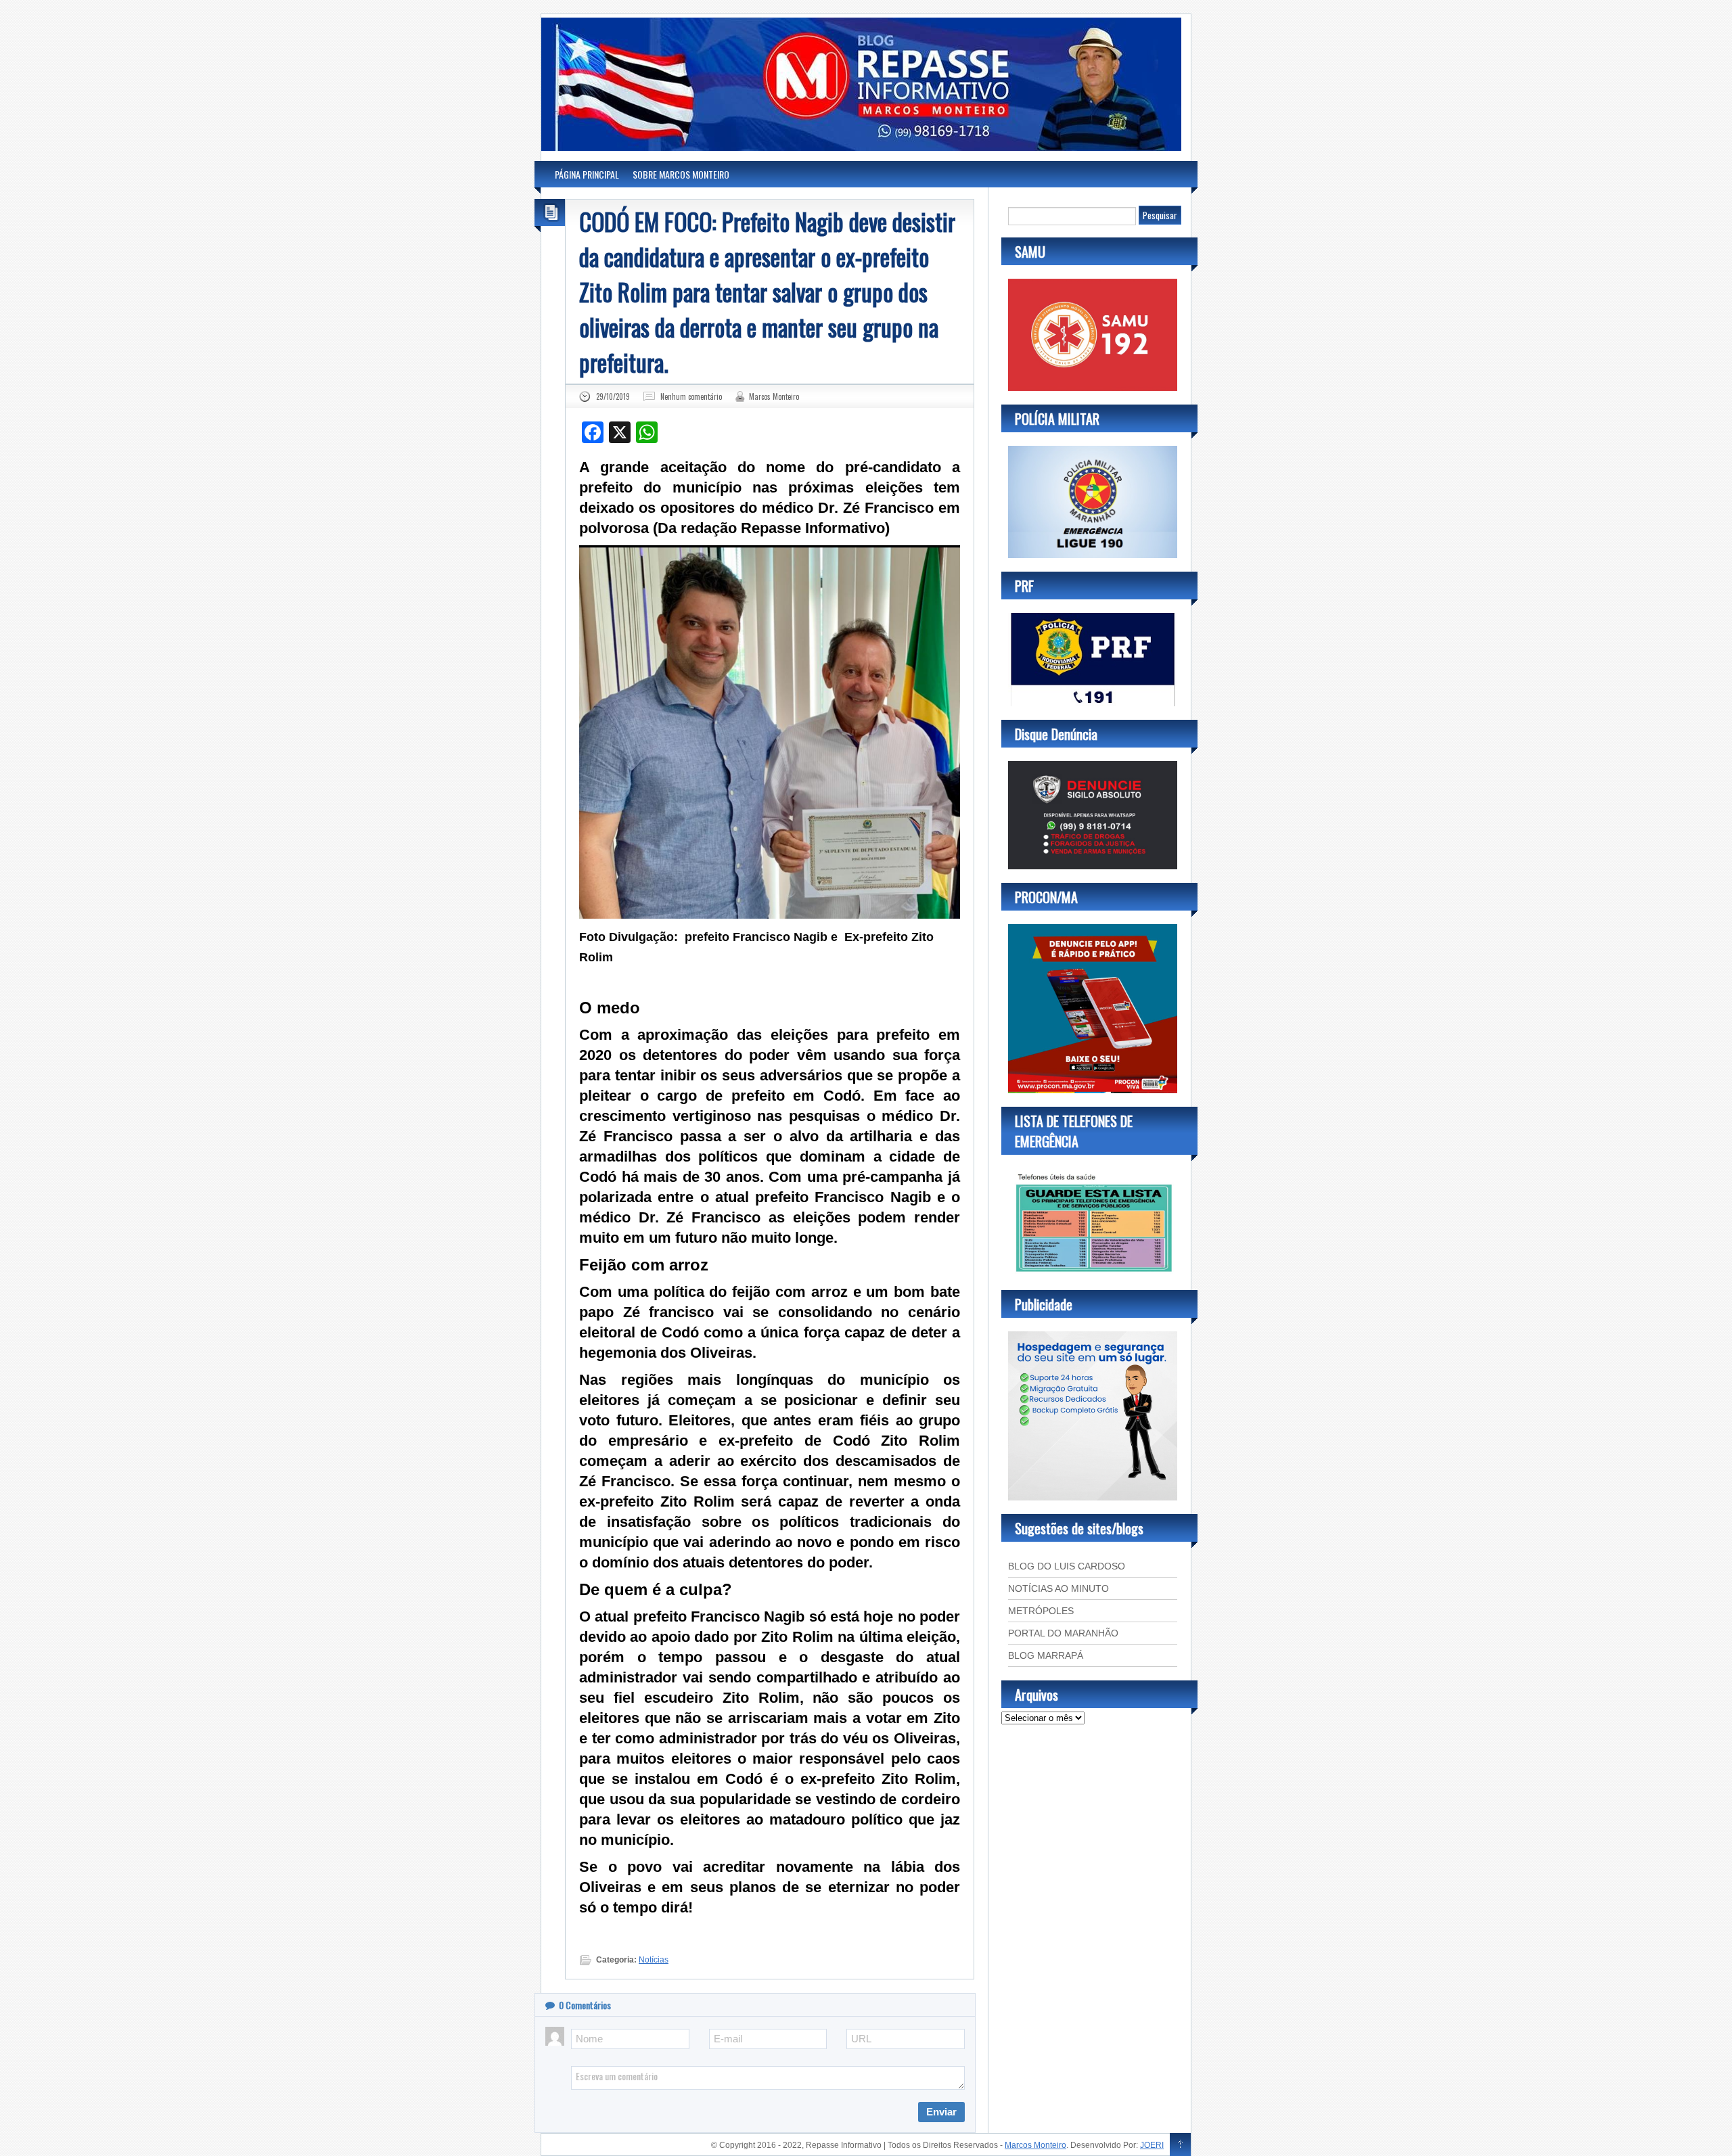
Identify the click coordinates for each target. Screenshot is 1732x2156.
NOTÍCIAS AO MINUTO (1058, 1588)
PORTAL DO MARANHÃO (1063, 1633)
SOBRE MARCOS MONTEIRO (681, 174)
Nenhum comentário (691, 396)
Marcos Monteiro (774, 396)
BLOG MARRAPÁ (1046, 1655)
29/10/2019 (613, 396)
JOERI (1152, 2145)
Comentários (585, 2005)
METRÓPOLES (1041, 1611)
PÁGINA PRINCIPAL (587, 174)
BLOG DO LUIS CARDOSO (1067, 1566)
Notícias (654, 1960)
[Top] (1180, 2145)
